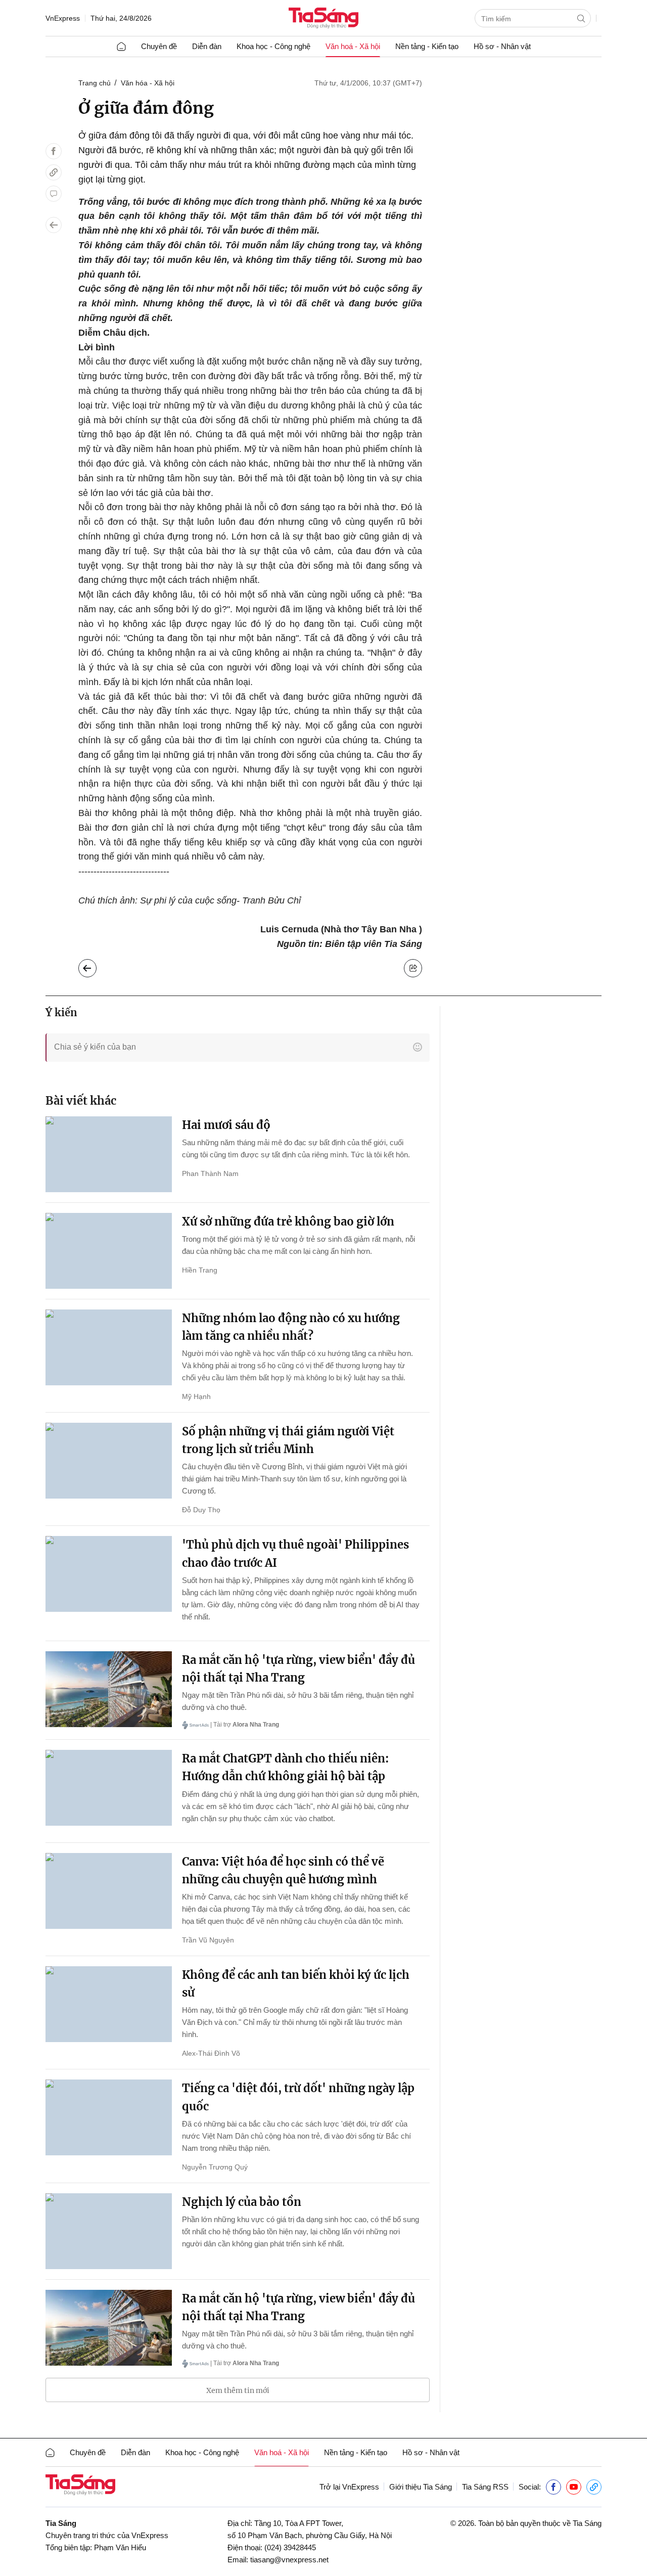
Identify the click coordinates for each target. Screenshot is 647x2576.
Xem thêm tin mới (238, 2390)
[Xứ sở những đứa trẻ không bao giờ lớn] (109, 1251)
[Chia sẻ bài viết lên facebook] (54, 151)
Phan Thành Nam (210, 1173)
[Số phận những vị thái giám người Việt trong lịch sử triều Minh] (109, 1461)
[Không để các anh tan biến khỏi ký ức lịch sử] (109, 2004)
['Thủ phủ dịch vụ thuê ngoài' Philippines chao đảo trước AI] (109, 1574)
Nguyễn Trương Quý (215, 2167)
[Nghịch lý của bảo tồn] (109, 2231)
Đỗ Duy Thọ (201, 1510)
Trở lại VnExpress (349, 2487)
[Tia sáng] (323, 19)
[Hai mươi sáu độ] (109, 1154)
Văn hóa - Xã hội (148, 83)
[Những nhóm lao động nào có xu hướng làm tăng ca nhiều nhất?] (109, 1347)
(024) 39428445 (290, 2547)
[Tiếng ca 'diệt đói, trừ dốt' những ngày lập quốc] (109, 2117)
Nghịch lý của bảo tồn (242, 2202)
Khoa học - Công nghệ (273, 46)
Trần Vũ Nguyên (208, 1940)
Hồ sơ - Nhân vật (502, 46)
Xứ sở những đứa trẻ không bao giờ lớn (288, 1222)
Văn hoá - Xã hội (353, 46)
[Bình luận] (54, 194)
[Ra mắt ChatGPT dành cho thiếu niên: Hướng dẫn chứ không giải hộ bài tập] (109, 1788)
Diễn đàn (207, 46)
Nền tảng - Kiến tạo (427, 46)
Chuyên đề (159, 46)
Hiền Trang (200, 1270)
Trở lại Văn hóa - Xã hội (95, 966)
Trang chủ (95, 83)
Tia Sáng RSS (485, 2487)
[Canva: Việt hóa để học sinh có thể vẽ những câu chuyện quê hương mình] (109, 1891)
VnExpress (63, 18)
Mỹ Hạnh (196, 1396)
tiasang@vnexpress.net (289, 2560)
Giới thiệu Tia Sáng (421, 2487)
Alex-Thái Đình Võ (211, 2053)
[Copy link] (54, 172)
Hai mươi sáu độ (226, 1125)
